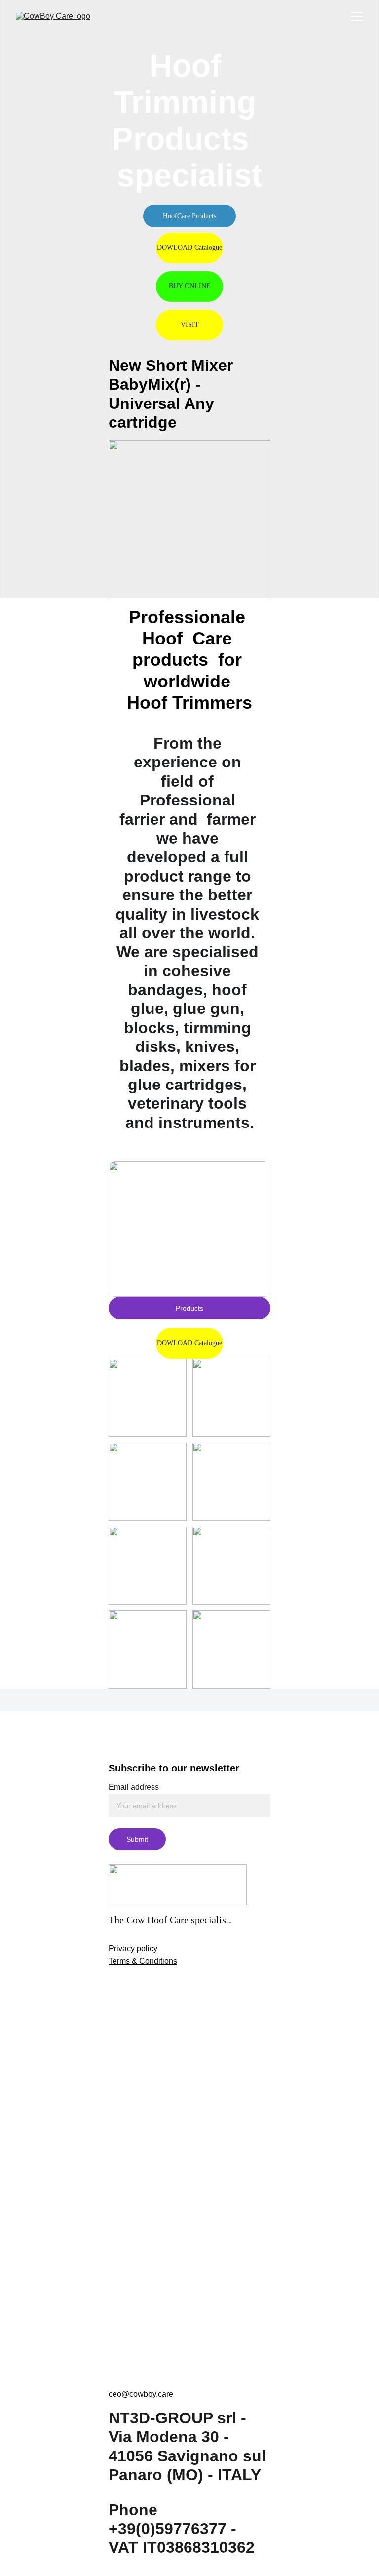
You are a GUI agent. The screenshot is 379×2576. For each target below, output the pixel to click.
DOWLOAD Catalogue (189, 248)
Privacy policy (133, 1949)
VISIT (190, 325)
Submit (137, 1839)
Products (189, 1308)
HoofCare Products (189, 216)
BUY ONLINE (190, 286)
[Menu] (357, 16)
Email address (134, 1787)
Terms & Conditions (143, 1961)
